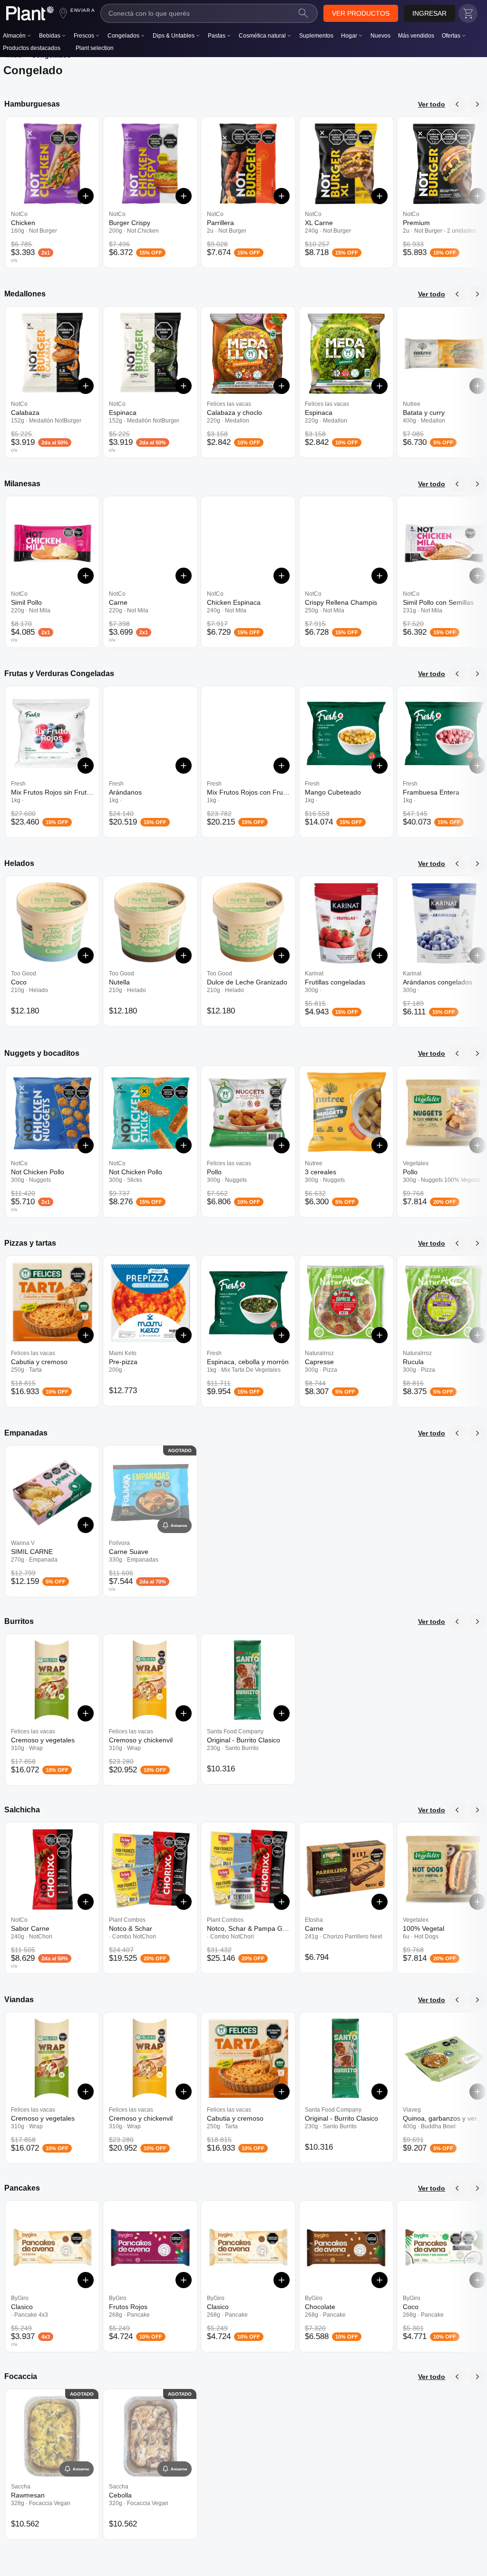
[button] (361, 13)
